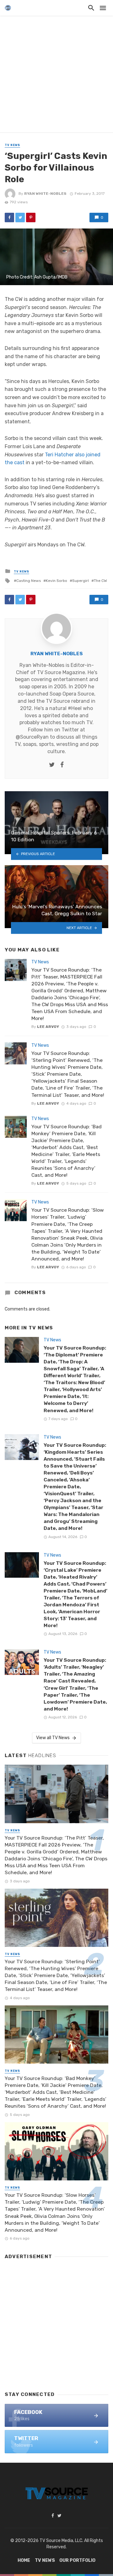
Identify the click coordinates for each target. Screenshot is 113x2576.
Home (24, 2560)
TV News (12, 145)
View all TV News (53, 1738)
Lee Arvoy (48, 1027)
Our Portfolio (77, 2560)
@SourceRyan (32, 737)
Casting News (29, 581)
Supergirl (81, 581)
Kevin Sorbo (56, 581)
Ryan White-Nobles (45, 194)
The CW (100, 581)
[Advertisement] (56, 76)
